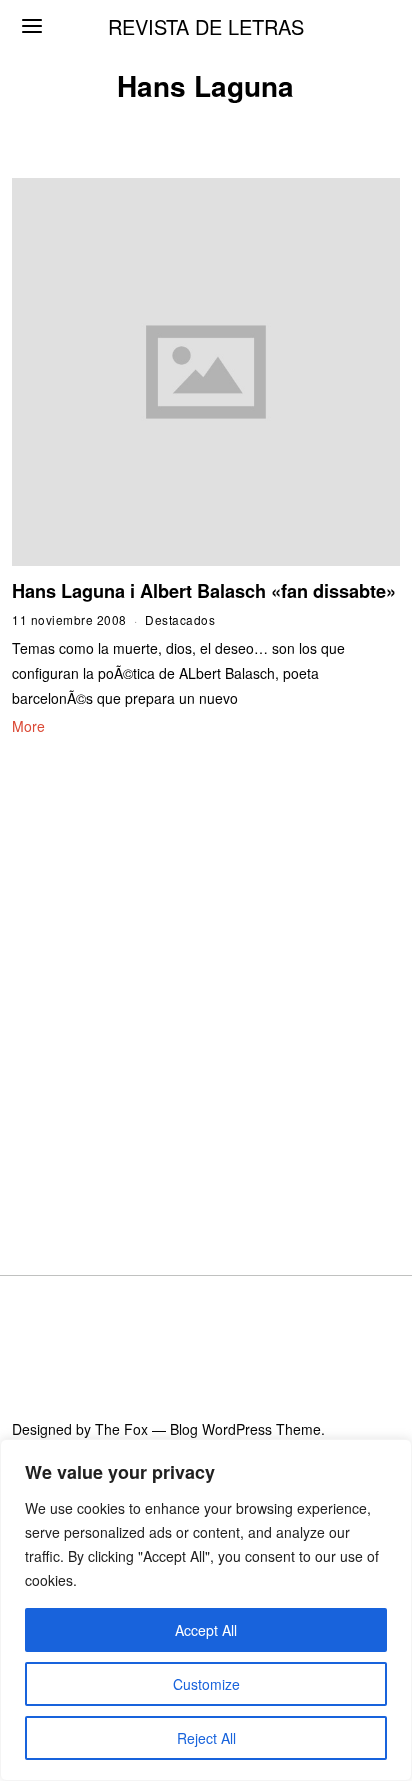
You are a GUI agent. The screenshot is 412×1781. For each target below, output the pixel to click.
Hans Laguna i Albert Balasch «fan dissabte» (204, 591)
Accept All (206, 1630)
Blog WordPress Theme (245, 1429)
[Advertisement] (206, 981)
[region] (206, 1610)
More (28, 726)
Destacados (180, 619)
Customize (206, 1684)
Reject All (206, 1738)
